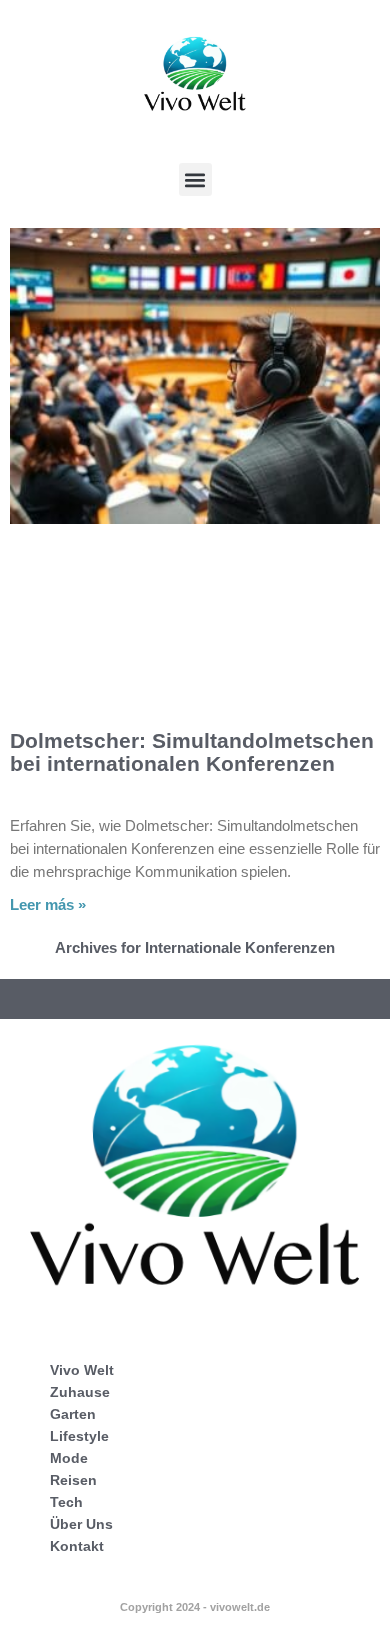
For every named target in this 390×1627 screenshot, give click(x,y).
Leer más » (48, 904)
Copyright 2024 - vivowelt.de (195, 1607)
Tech (66, 1502)
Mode (69, 1458)
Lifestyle (79, 1436)
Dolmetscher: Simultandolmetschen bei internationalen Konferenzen (192, 752)
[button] (195, 179)
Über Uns (81, 1524)
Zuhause (80, 1392)
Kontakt (77, 1546)
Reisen (73, 1480)
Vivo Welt (82, 1370)
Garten (73, 1414)
